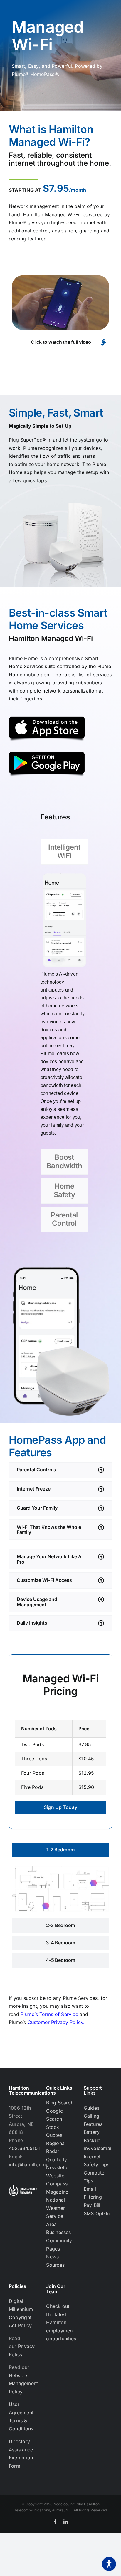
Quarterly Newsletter (58, 2164)
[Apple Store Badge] (47, 719)
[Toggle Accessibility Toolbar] (109, 2564)
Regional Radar (56, 2147)
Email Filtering (93, 2193)
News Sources (55, 2261)
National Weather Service (56, 2208)
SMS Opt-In (97, 2213)
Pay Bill (92, 2205)
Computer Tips (95, 2177)
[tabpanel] (64, 1008)
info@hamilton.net (29, 2164)
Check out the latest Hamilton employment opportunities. (62, 2322)
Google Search (54, 2115)
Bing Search (60, 2103)
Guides (91, 2108)
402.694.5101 (24, 2148)
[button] (60, 1470)
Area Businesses (58, 2228)
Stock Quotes (54, 2131)
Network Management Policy (23, 2383)
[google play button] (47, 754)
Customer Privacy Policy (56, 2022)
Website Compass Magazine (57, 2184)
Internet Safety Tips (97, 2161)
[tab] (64, 852)
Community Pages (59, 2245)
